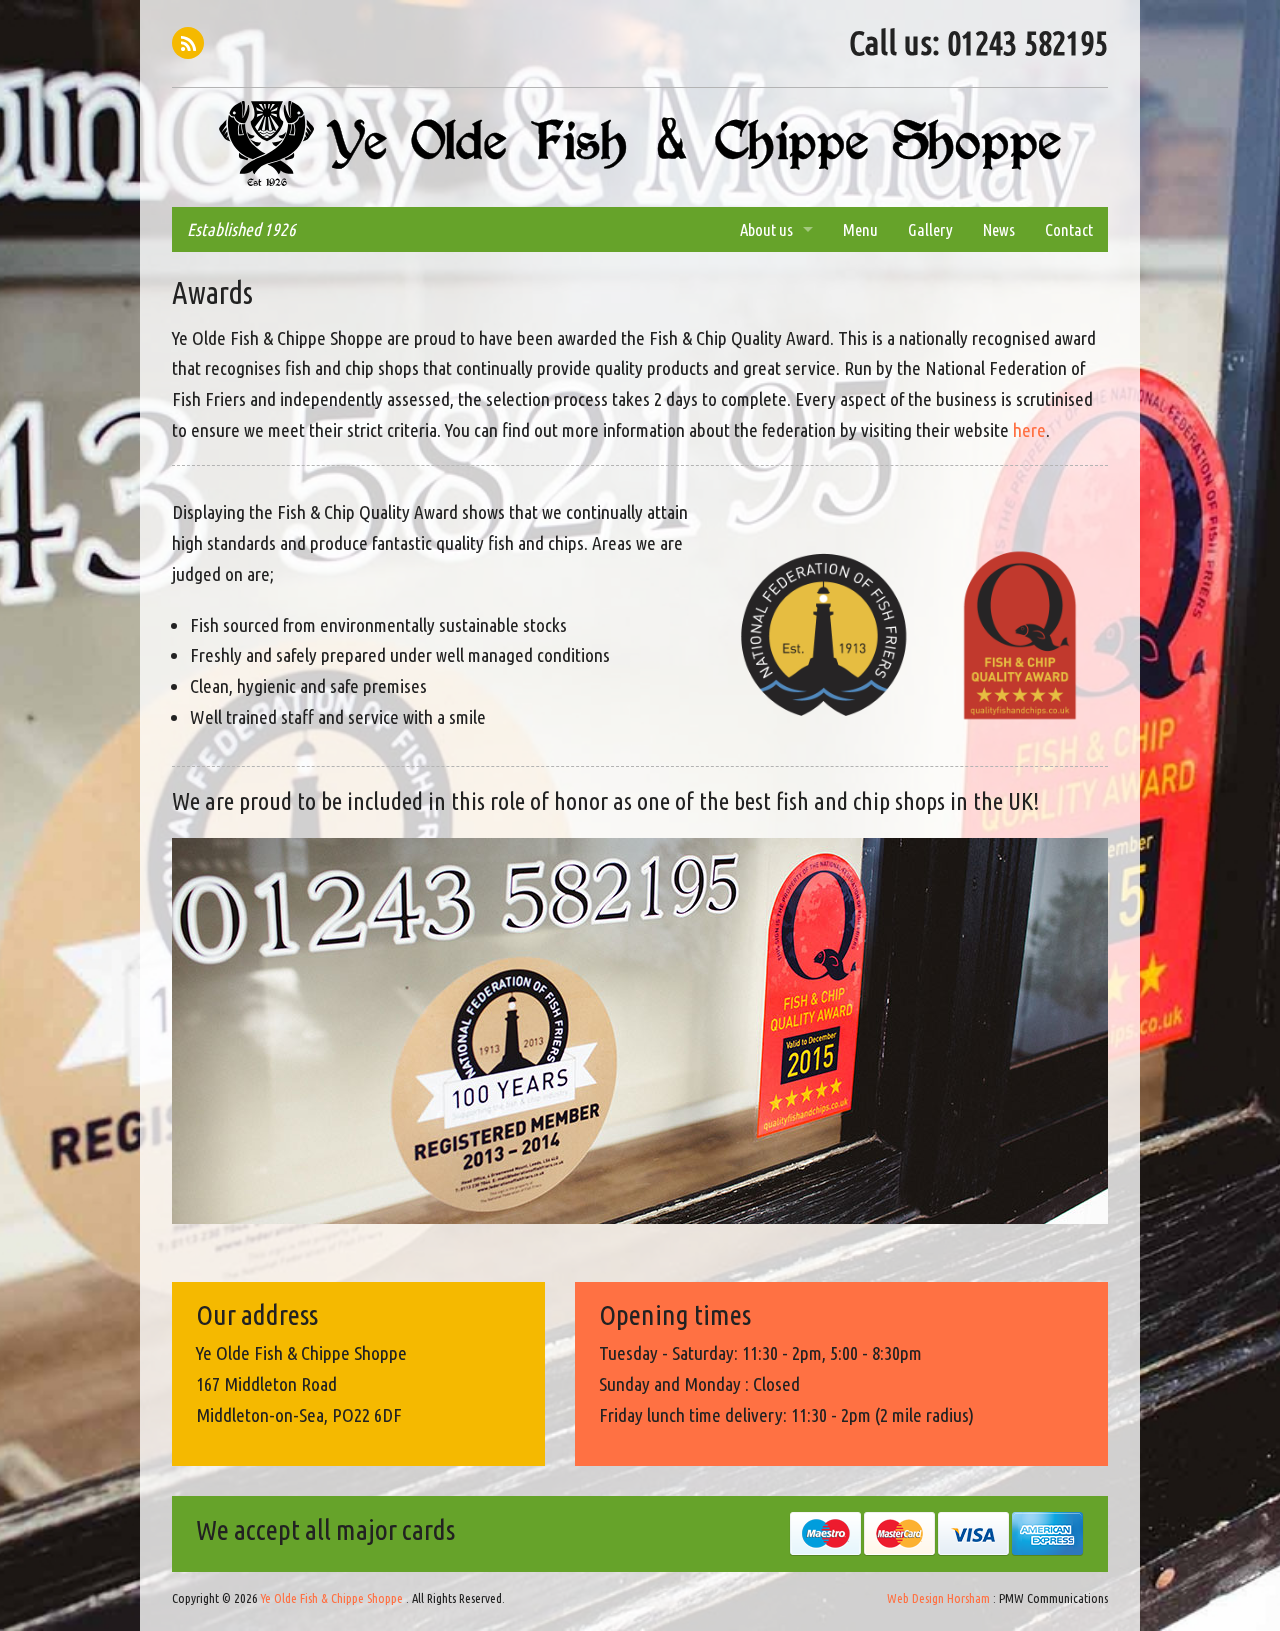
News (999, 229)
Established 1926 (241, 229)
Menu (860, 229)
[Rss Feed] (188, 43)
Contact (1069, 229)
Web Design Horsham (938, 1598)
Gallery (930, 229)
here (1029, 430)
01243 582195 (1027, 42)
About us (766, 229)
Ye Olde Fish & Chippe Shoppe (640, 144)
